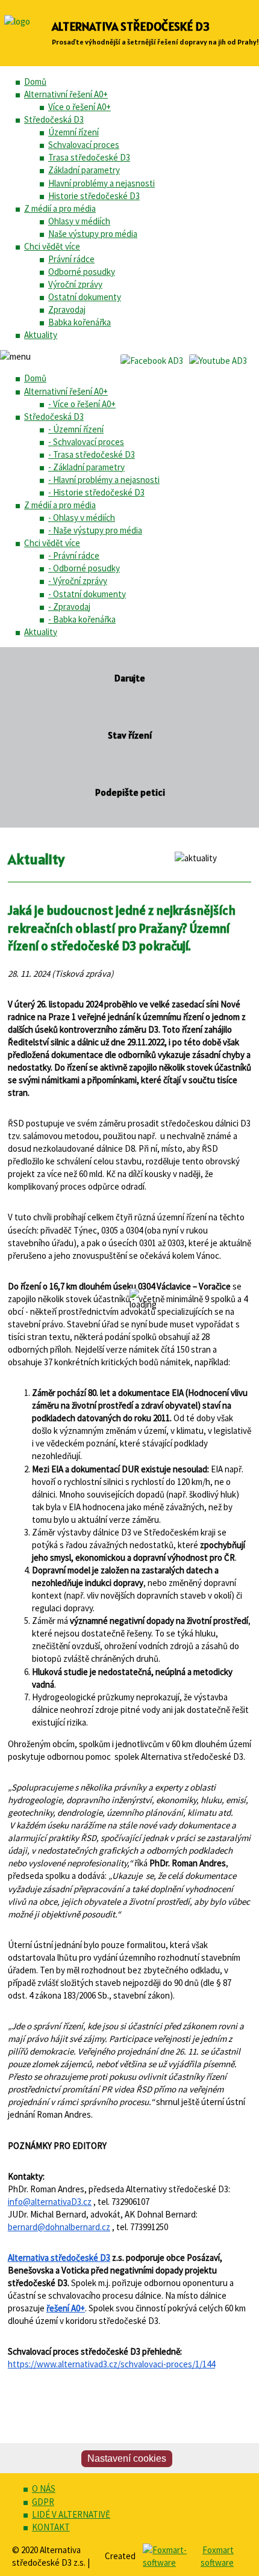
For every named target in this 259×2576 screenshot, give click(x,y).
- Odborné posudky (84, 568)
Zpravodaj (67, 309)
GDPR (43, 2502)
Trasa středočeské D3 (89, 157)
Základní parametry (84, 170)
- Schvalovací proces (86, 442)
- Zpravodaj (69, 607)
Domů (35, 81)
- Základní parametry (86, 467)
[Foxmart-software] (168, 2562)
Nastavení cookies (127, 2458)
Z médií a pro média (60, 208)
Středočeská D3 (54, 119)
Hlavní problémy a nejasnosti (101, 183)
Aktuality (41, 335)
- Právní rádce (74, 555)
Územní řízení (73, 132)
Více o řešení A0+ (80, 107)
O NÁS (44, 2488)
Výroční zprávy (75, 284)
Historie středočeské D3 (94, 196)
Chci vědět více (52, 246)
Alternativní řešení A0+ (66, 94)
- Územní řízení (76, 429)
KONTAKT (51, 2527)
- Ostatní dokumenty (87, 594)
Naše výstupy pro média (93, 234)
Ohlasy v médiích (79, 221)
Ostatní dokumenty (85, 297)
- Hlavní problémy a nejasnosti (104, 480)
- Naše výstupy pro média (95, 530)
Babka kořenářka (80, 322)
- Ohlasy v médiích (82, 518)
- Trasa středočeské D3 (92, 454)
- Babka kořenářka (82, 619)
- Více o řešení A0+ (82, 404)
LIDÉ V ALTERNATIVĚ (71, 2514)
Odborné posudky (82, 272)
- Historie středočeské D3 (96, 492)
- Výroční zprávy (78, 581)
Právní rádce (71, 259)
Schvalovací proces (84, 145)
